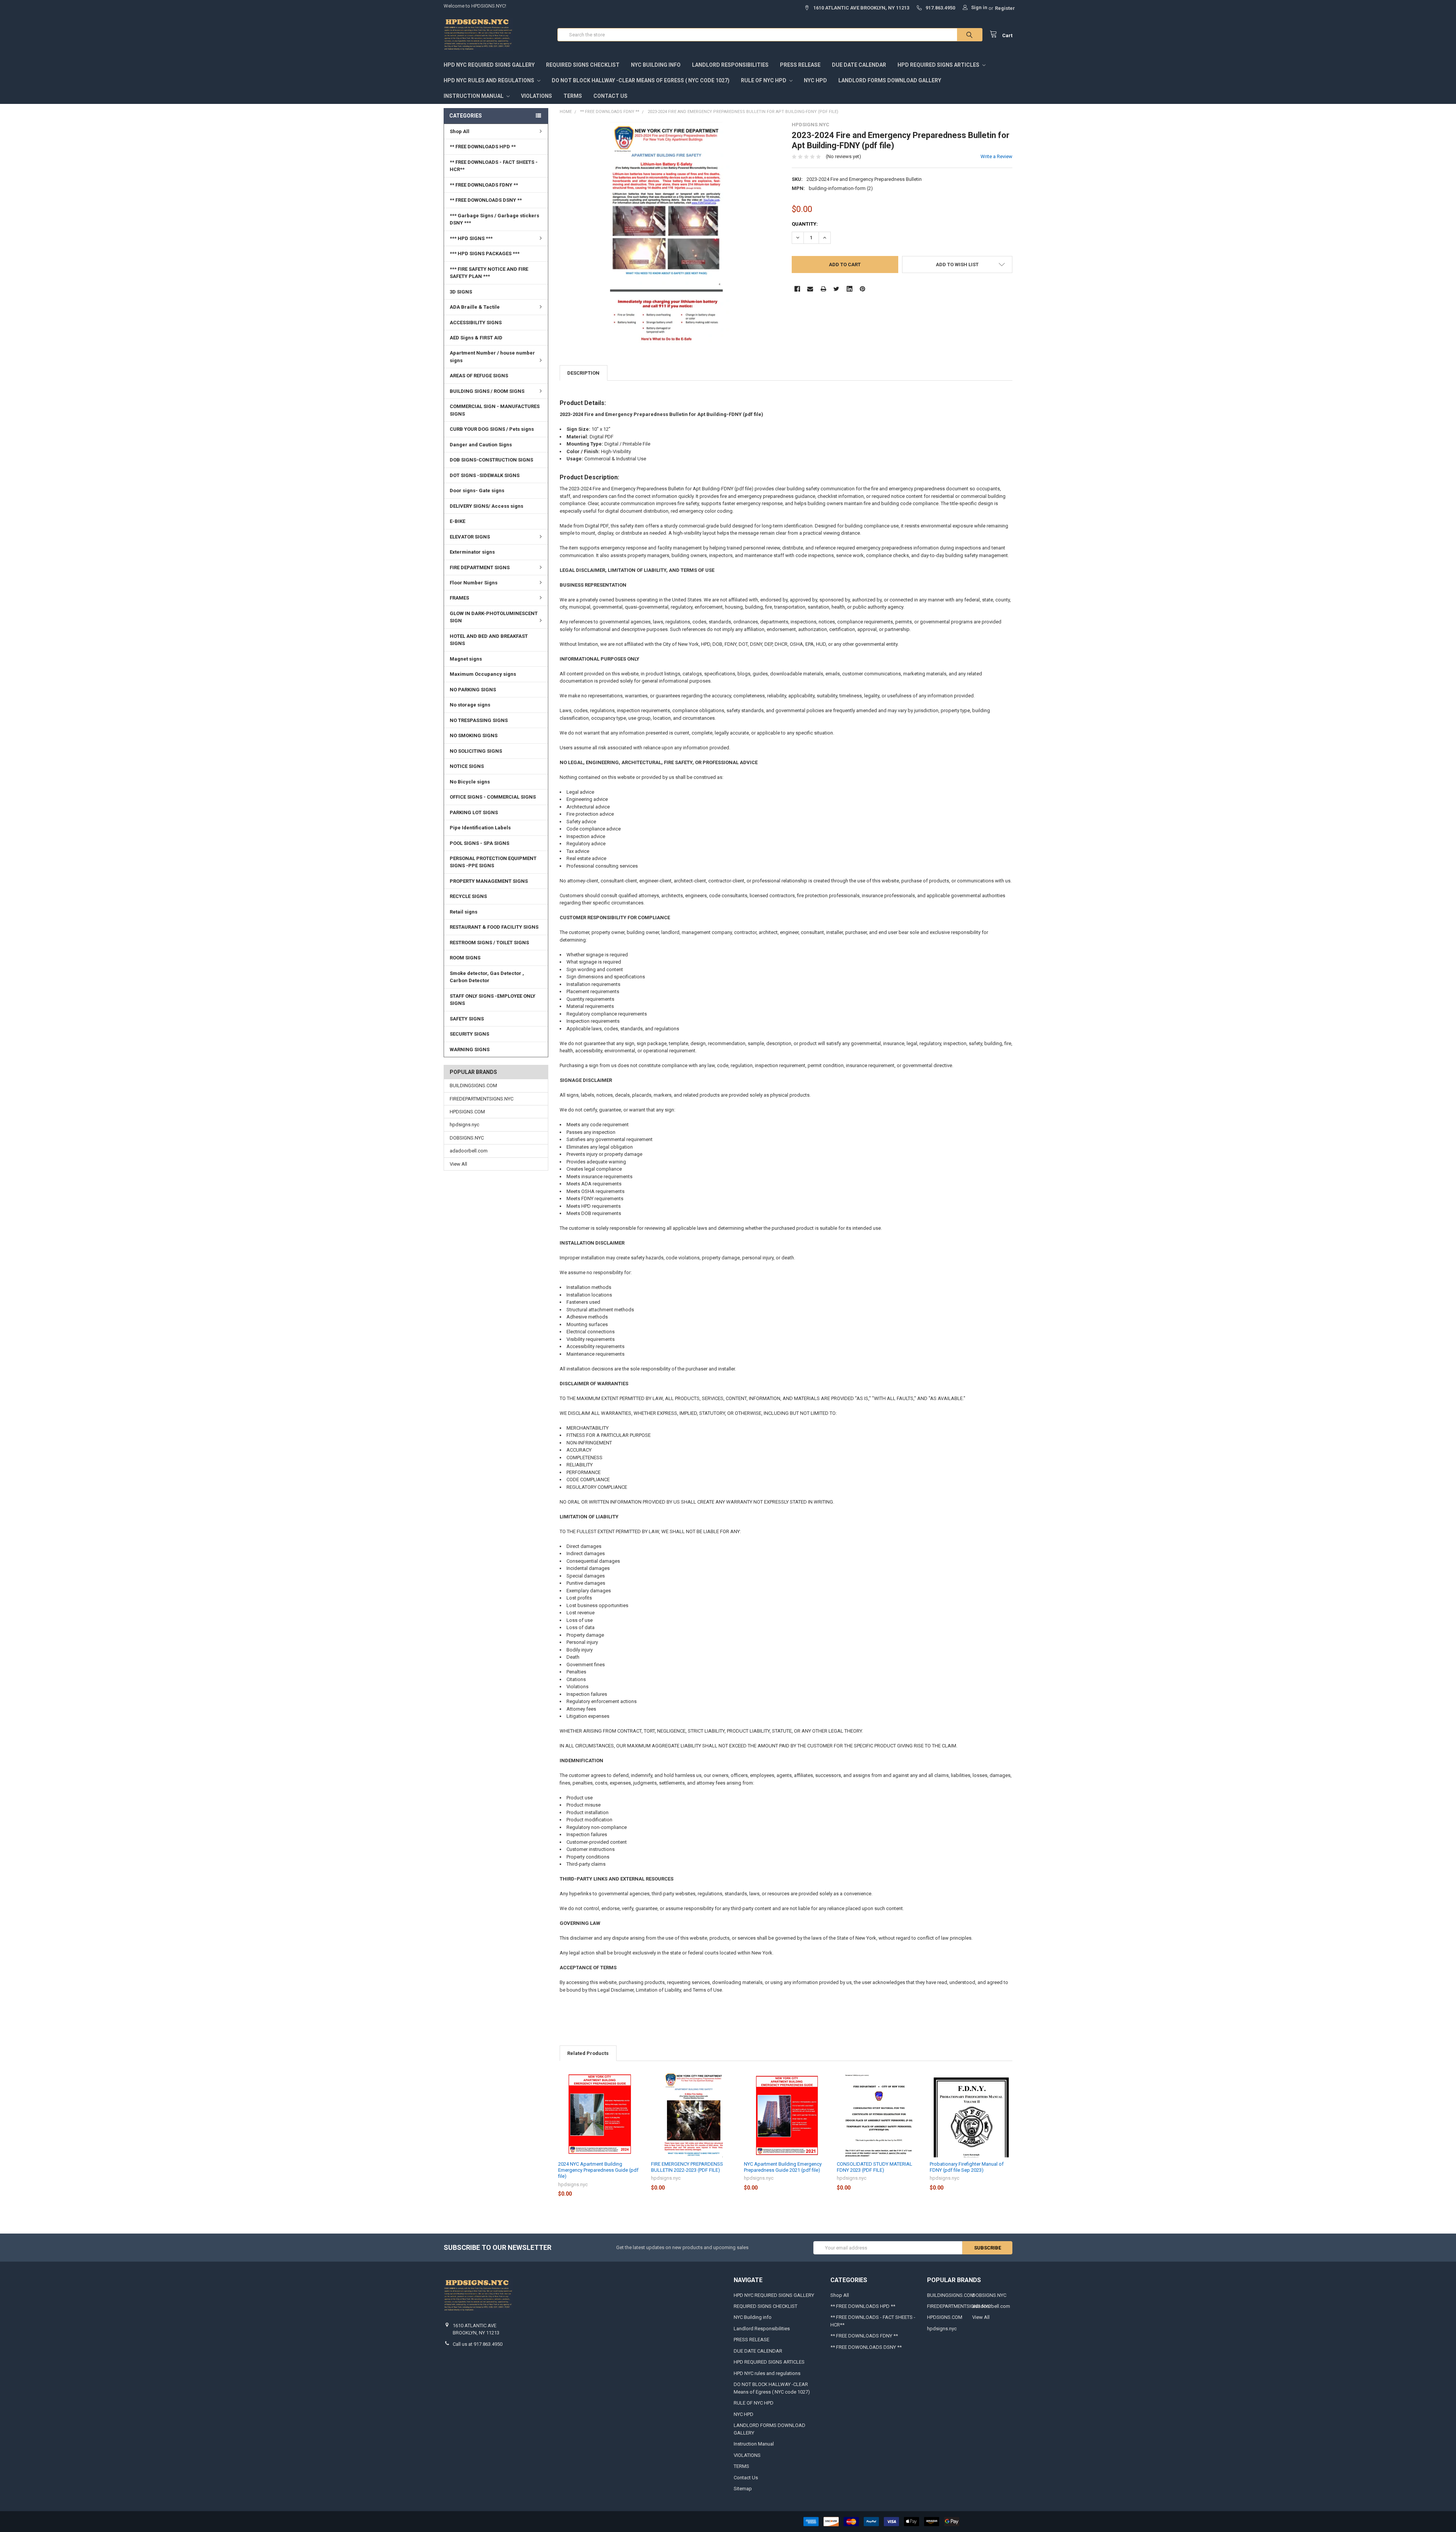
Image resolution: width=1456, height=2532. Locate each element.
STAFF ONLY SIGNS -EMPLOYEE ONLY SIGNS (493, 1000)
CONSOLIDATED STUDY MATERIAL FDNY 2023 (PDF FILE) (875, 2167)
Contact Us (610, 96)
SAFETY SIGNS (467, 1019)
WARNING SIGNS (470, 1049)
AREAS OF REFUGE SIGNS (479, 376)
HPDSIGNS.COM (467, 1112)
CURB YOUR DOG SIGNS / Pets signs (492, 429)
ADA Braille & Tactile (475, 307)
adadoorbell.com (469, 1151)
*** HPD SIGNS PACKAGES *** (485, 254)
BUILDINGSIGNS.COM (473, 1085)
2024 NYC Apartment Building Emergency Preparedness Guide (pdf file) (598, 2170)
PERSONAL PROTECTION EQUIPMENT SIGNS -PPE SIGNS (493, 862)
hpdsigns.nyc (464, 1125)
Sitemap (743, 2489)
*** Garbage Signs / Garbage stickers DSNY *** (494, 219)
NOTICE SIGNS (467, 766)
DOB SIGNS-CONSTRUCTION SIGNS (491, 460)
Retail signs (464, 912)
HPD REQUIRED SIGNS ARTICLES (939, 65)
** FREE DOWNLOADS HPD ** (483, 147)
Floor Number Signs (474, 583)
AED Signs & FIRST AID (476, 338)
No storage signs (470, 705)
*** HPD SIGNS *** (471, 238)
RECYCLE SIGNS (468, 896)
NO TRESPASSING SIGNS (479, 720)
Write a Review (996, 156)
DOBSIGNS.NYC (467, 1138)
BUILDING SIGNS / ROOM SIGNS (487, 391)
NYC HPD (815, 80)
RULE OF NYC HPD (764, 80)
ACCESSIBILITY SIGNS (476, 323)
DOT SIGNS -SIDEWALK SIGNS (485, 475)
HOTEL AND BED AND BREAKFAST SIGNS (489, 640)
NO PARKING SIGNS (473, 690)
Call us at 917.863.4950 (478, 2344)
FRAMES (459, 598)
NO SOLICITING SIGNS (476, 751)
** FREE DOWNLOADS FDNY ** (484, 185)
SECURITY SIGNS (469, 1034)
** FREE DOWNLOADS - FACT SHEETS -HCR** (494, 166)
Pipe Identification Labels (480, 828)
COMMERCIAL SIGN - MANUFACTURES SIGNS (495, 410)
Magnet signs (466, 659)
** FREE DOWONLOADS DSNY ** (486, 200)
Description (583, 373)
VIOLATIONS (537, 96)
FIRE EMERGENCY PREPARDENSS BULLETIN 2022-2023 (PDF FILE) (687, 2167)
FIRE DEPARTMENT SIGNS (480, 567)
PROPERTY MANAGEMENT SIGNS (489, 881)
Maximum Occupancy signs (483, 674)
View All (458, 1164)
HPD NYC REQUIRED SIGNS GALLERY (489, 65)
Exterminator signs (472, 552)
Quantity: (805, 224)
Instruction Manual (474, 96)
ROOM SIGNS (465, 958)
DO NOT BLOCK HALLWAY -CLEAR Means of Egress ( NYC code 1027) (641, 80)
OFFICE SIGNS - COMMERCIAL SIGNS (493, 797)
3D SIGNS (461, 292)
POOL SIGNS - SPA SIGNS (479, 843)
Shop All (460, 131)
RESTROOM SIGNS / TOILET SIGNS (489, 943)
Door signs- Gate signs (477, 491)
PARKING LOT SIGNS (474, 812)
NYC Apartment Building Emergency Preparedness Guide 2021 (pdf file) (783, 2167)
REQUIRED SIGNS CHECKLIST (583, 65)
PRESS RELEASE (800, 65)
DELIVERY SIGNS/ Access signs (486, 506)
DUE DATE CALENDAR (859, 65)
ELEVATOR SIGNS (470, 537)
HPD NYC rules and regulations (490, 80)
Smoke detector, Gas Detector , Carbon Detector (487, 977)
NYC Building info (656, 65)
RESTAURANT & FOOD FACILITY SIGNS (494, 927)
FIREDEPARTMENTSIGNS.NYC (482, 1099)
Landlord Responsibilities (730, 65)
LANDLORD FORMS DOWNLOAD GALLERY (890, 80)
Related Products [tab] (588, 2053)
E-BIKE (457, 521)
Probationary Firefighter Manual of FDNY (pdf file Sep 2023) (967, 2167)
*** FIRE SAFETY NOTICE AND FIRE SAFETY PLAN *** (489, 273)
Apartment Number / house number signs (492, 357)
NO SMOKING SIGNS (474, 735)
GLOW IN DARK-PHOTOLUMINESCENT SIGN (494, 617)
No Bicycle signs (470, 782)
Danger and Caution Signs (481, 445)
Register (1005, 8)
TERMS (573, 96)
